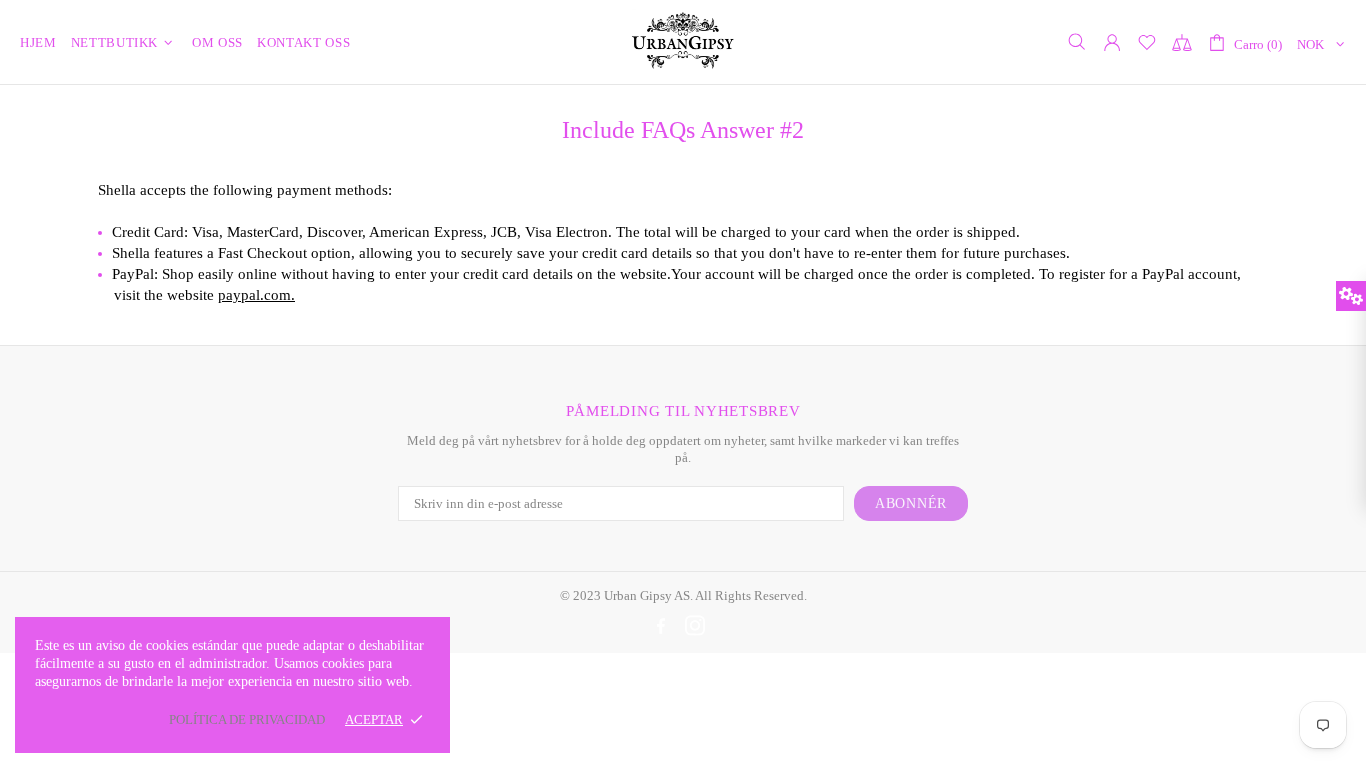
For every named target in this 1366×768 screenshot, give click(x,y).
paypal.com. (256, 295)
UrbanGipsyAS (683, 41)
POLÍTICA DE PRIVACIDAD (247, 719)
